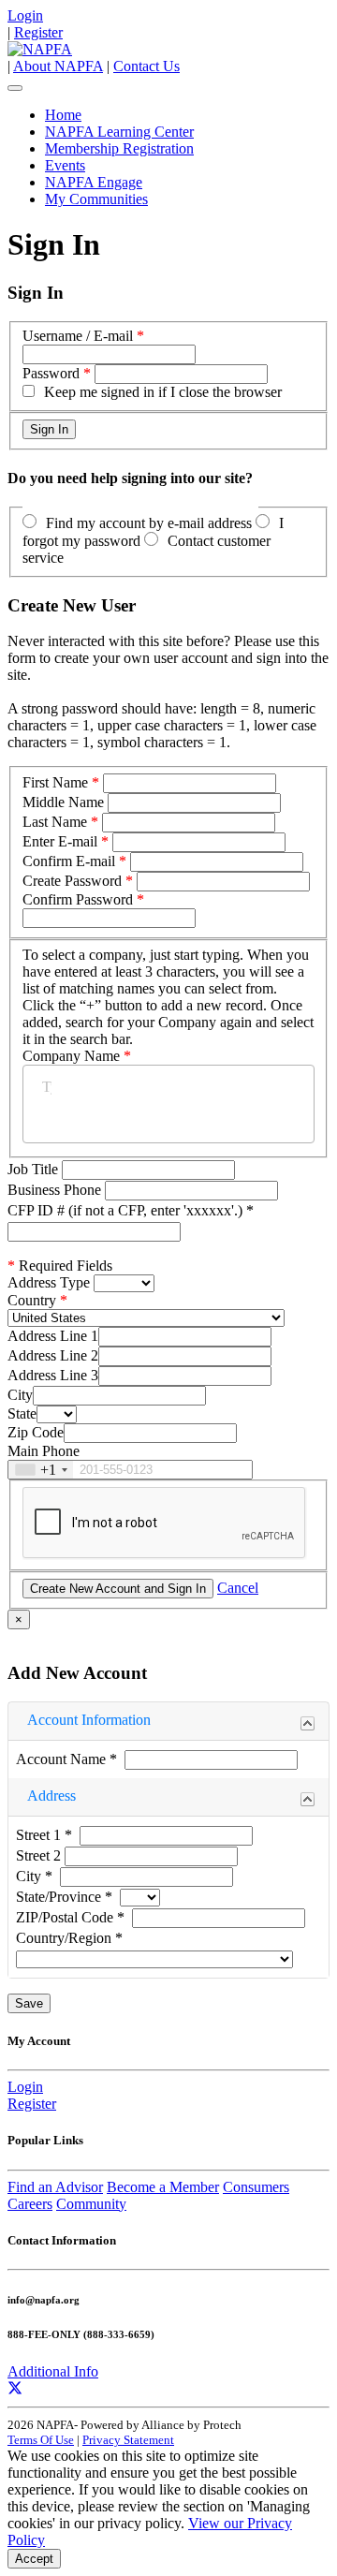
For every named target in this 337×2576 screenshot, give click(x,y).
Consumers (256, 2187)
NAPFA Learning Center (119, 132)
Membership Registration (119, 148)
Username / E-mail (78, 336)
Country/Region (69, 1938)
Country (32, 1300)
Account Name (66, 1759)
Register (38, 32)
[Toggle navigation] (15, 88)
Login (25, 15)
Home (63, 115)
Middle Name (63, 802)
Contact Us (147, 66)
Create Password (72, 881)
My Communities (96, 199)
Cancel (238, 1588)
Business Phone (56, 1190)
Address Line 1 (53, 1336)
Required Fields (60, 1266)
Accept (34, 2559)
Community (91, 2204)
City (20, 1395)
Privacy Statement (128, 2440)
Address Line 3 (53, 1375)
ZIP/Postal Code (70, 1917)
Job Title (35, 1169)
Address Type (49, 1282)
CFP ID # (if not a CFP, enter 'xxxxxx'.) (131, 1210)
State (22, 1413)
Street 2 (40, 1855)
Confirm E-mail (69, 861)
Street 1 (44, 1835)
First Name (55, 782)
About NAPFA (58, 66)
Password (51, 373)
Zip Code (36, 1432)
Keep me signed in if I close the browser (163, 392)
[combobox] (41, 1470)
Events (65, 165)
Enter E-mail (60, 841)
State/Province (64, 1897)
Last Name (55, 822)
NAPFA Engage (94, 182)
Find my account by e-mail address (149, 523)
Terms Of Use (41, 2440)
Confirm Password (78, 899)
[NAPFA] (40, 49)
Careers (30, 2204)
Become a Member (163, 2187)
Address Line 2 (53, 1355)
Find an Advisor (55, 2187)
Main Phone (44, 1451)
